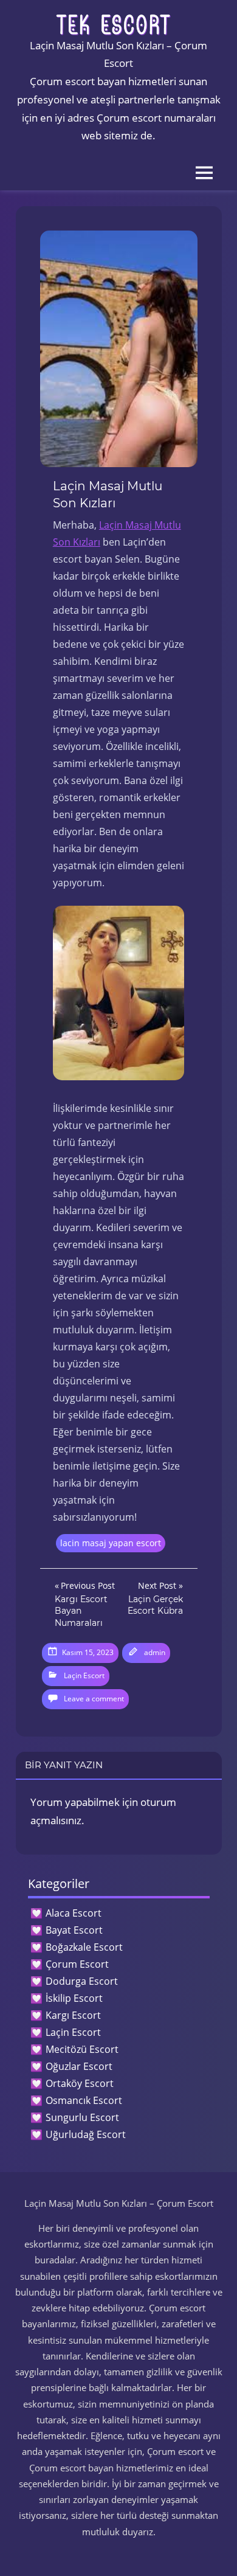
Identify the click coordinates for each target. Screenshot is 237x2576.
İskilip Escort (74, 1998)
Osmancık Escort (84, 2100)
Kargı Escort (73, 2015)
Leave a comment (94, 1699)
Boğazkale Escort (84, 1947)
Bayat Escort (74, 1930)
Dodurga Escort (82, 1981)
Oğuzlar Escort (79, 2066)
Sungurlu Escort (82, 2117)
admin (155, 1652)
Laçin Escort (84, 1675)
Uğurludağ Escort (86, 2134)
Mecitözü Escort (82, 2049)
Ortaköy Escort (80, 2083)
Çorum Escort (77, 1964)
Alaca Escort (74, 1913)
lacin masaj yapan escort (111, 1543)
